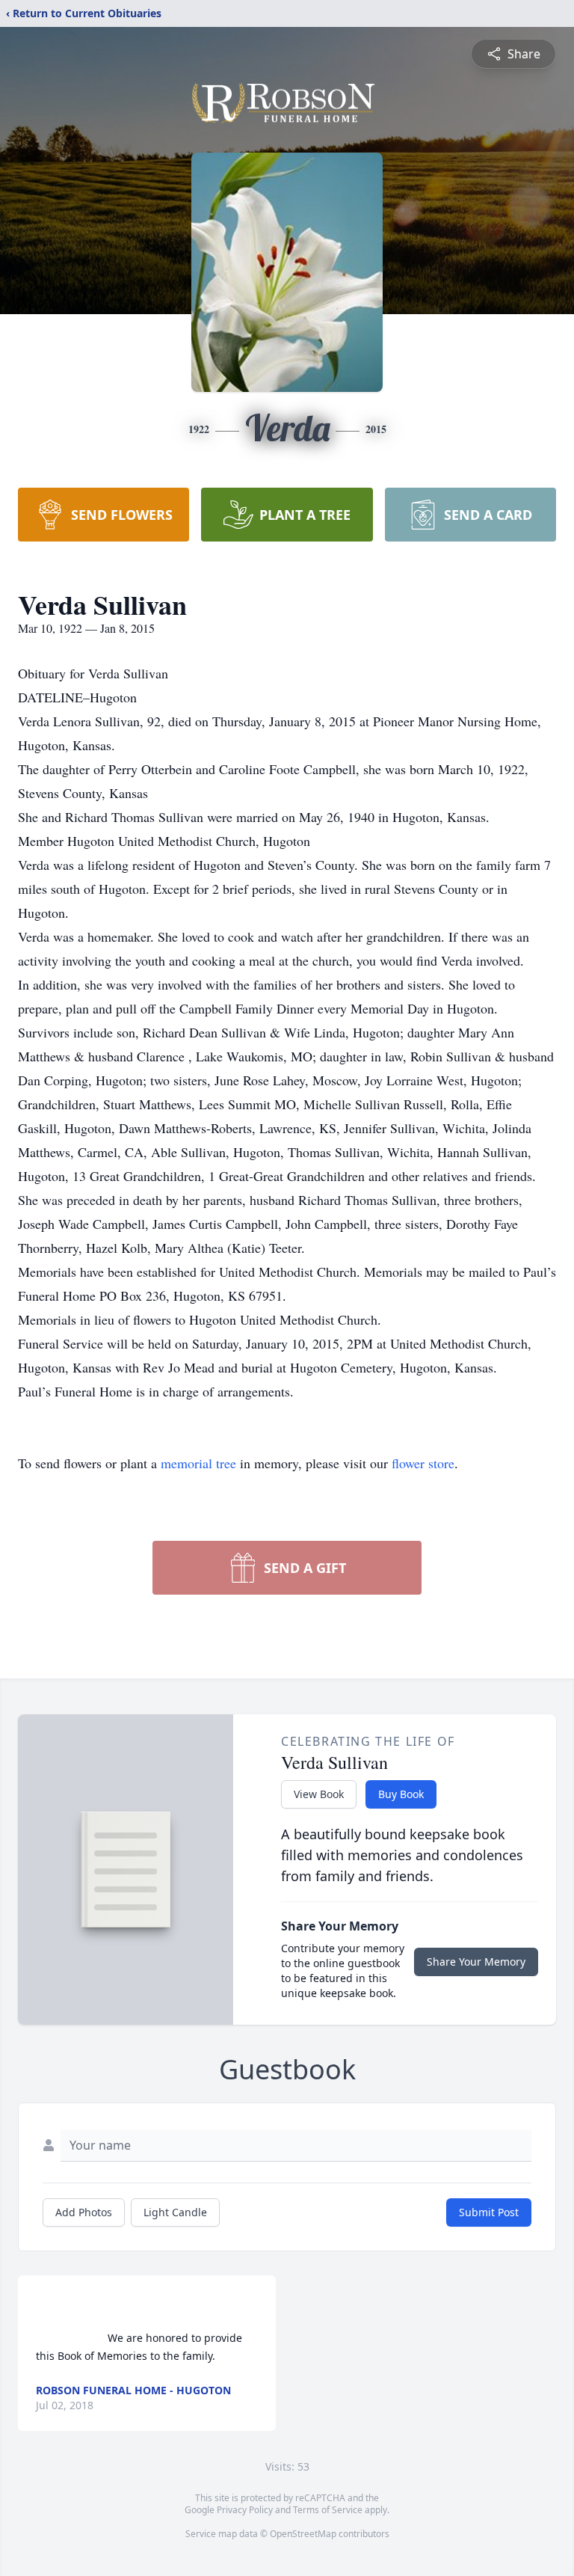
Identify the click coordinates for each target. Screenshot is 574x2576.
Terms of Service (328, 2510)
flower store (423, 1463)
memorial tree (198, 1463)
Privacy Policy (245, 2510)
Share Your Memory (476, 1962)
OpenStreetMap (303, 2534)
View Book (319, 1794)
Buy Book (401, 1794)
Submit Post (489, 2212)
